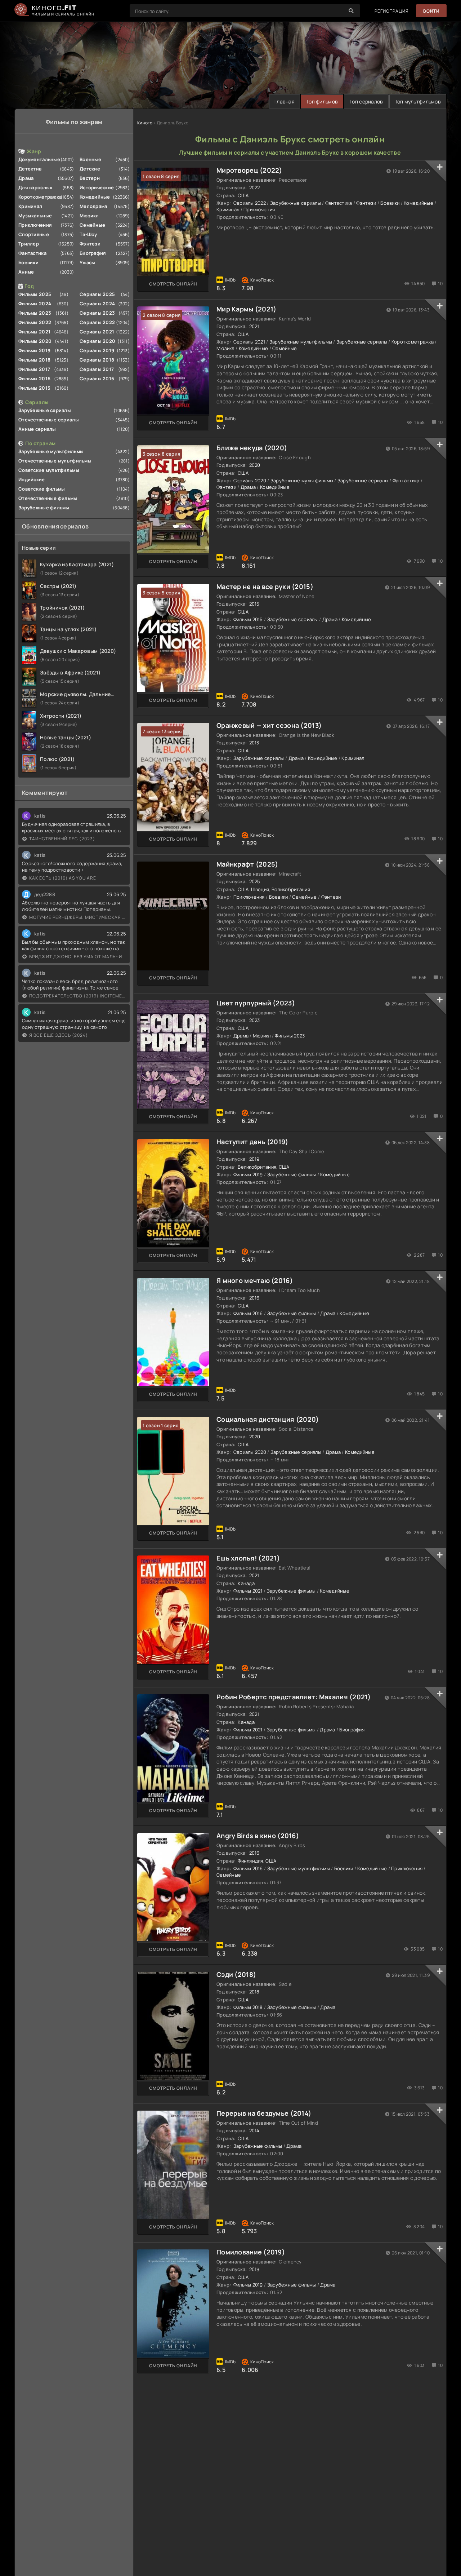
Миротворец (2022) (249, 170)
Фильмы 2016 (34, 379)
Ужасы (87, 262)
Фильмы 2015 (34, 388)
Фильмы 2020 (35, 341)
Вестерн (90, 178)
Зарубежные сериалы (45, 410)
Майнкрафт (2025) (247, 864)
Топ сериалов (366, 101)
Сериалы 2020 (97, 341)
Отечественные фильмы (48, 498)
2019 (254, 1159)
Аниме (26, 272)
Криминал (30, 206)
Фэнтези (90, 244)
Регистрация (392, 11)
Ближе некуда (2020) (252, 448)
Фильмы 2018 (34, 360)
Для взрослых (35, 187)
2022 (255, 187)
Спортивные (34, 234)
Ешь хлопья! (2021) (248, 1558)
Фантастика (32, 253)
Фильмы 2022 (35, 322)
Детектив (30, 169)
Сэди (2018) (236, 1974)
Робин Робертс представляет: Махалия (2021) (294, 1697)
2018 (254, 1992)
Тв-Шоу (88, 234)
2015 (254, 604)
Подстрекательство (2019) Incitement (78, 996)
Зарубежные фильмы (44, 508)
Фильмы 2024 (35, 304)
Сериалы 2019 (97, 350)
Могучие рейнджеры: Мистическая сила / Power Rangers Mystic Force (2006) (78, 917)
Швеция (260, 889)
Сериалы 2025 (97, 294)
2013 (254, 743)
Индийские (32, 479)
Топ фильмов (322, 101)
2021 (254, 326)
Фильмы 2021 (34, 332)
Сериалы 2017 (97, 369)
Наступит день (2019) (252, 1142)
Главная (285, 101)
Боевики (28, 262)
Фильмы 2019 (34, 350)
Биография (93, 253)
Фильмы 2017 (34, 369)
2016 (254, 1298)
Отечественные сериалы (49, 420)
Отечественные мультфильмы (55, 461)
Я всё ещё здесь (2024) (59, 1035)
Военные (90, 159)
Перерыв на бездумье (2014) (264, 2113)
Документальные (39, 159)
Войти (431, 11)
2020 (255, 465)
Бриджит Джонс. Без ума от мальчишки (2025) (78, 957)
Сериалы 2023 (97, 313)
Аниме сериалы (37, 429)
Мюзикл (89, 216)
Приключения (35, 225)
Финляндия (250, 1861)
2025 (255, 881)
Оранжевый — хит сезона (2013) (269, 725)
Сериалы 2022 (97, 322)
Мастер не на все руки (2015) (265, 587)
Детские (90, 169)
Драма (26, 178)
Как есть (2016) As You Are (63, 878)
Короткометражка (40, 197)
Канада (246, 1583)
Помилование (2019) (251, 2252)
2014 (254, 2130)
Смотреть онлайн (173, 284)
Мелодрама (93, 206)
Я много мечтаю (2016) (255, 1280)
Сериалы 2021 (97, 332)
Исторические (97, 187)
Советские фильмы (42, 489)
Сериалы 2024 (97, 304)
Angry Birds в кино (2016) (258, 1836)
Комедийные (95, 197)
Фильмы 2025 (35, 294)
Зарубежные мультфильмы (51, 451)
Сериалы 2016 (97, 379)
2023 (255, 1020)
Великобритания (291, 889)
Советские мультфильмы (49, 470)
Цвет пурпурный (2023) (256, 1003)
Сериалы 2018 (97, 360)
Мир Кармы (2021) (246, 309)
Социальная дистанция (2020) (268, 1419)
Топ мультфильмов (418, 101)
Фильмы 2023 (35, 313)
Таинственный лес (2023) (62, 839)
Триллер (29, 244)
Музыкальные (35, 216)
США (243, 195)
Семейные (92, 225)
